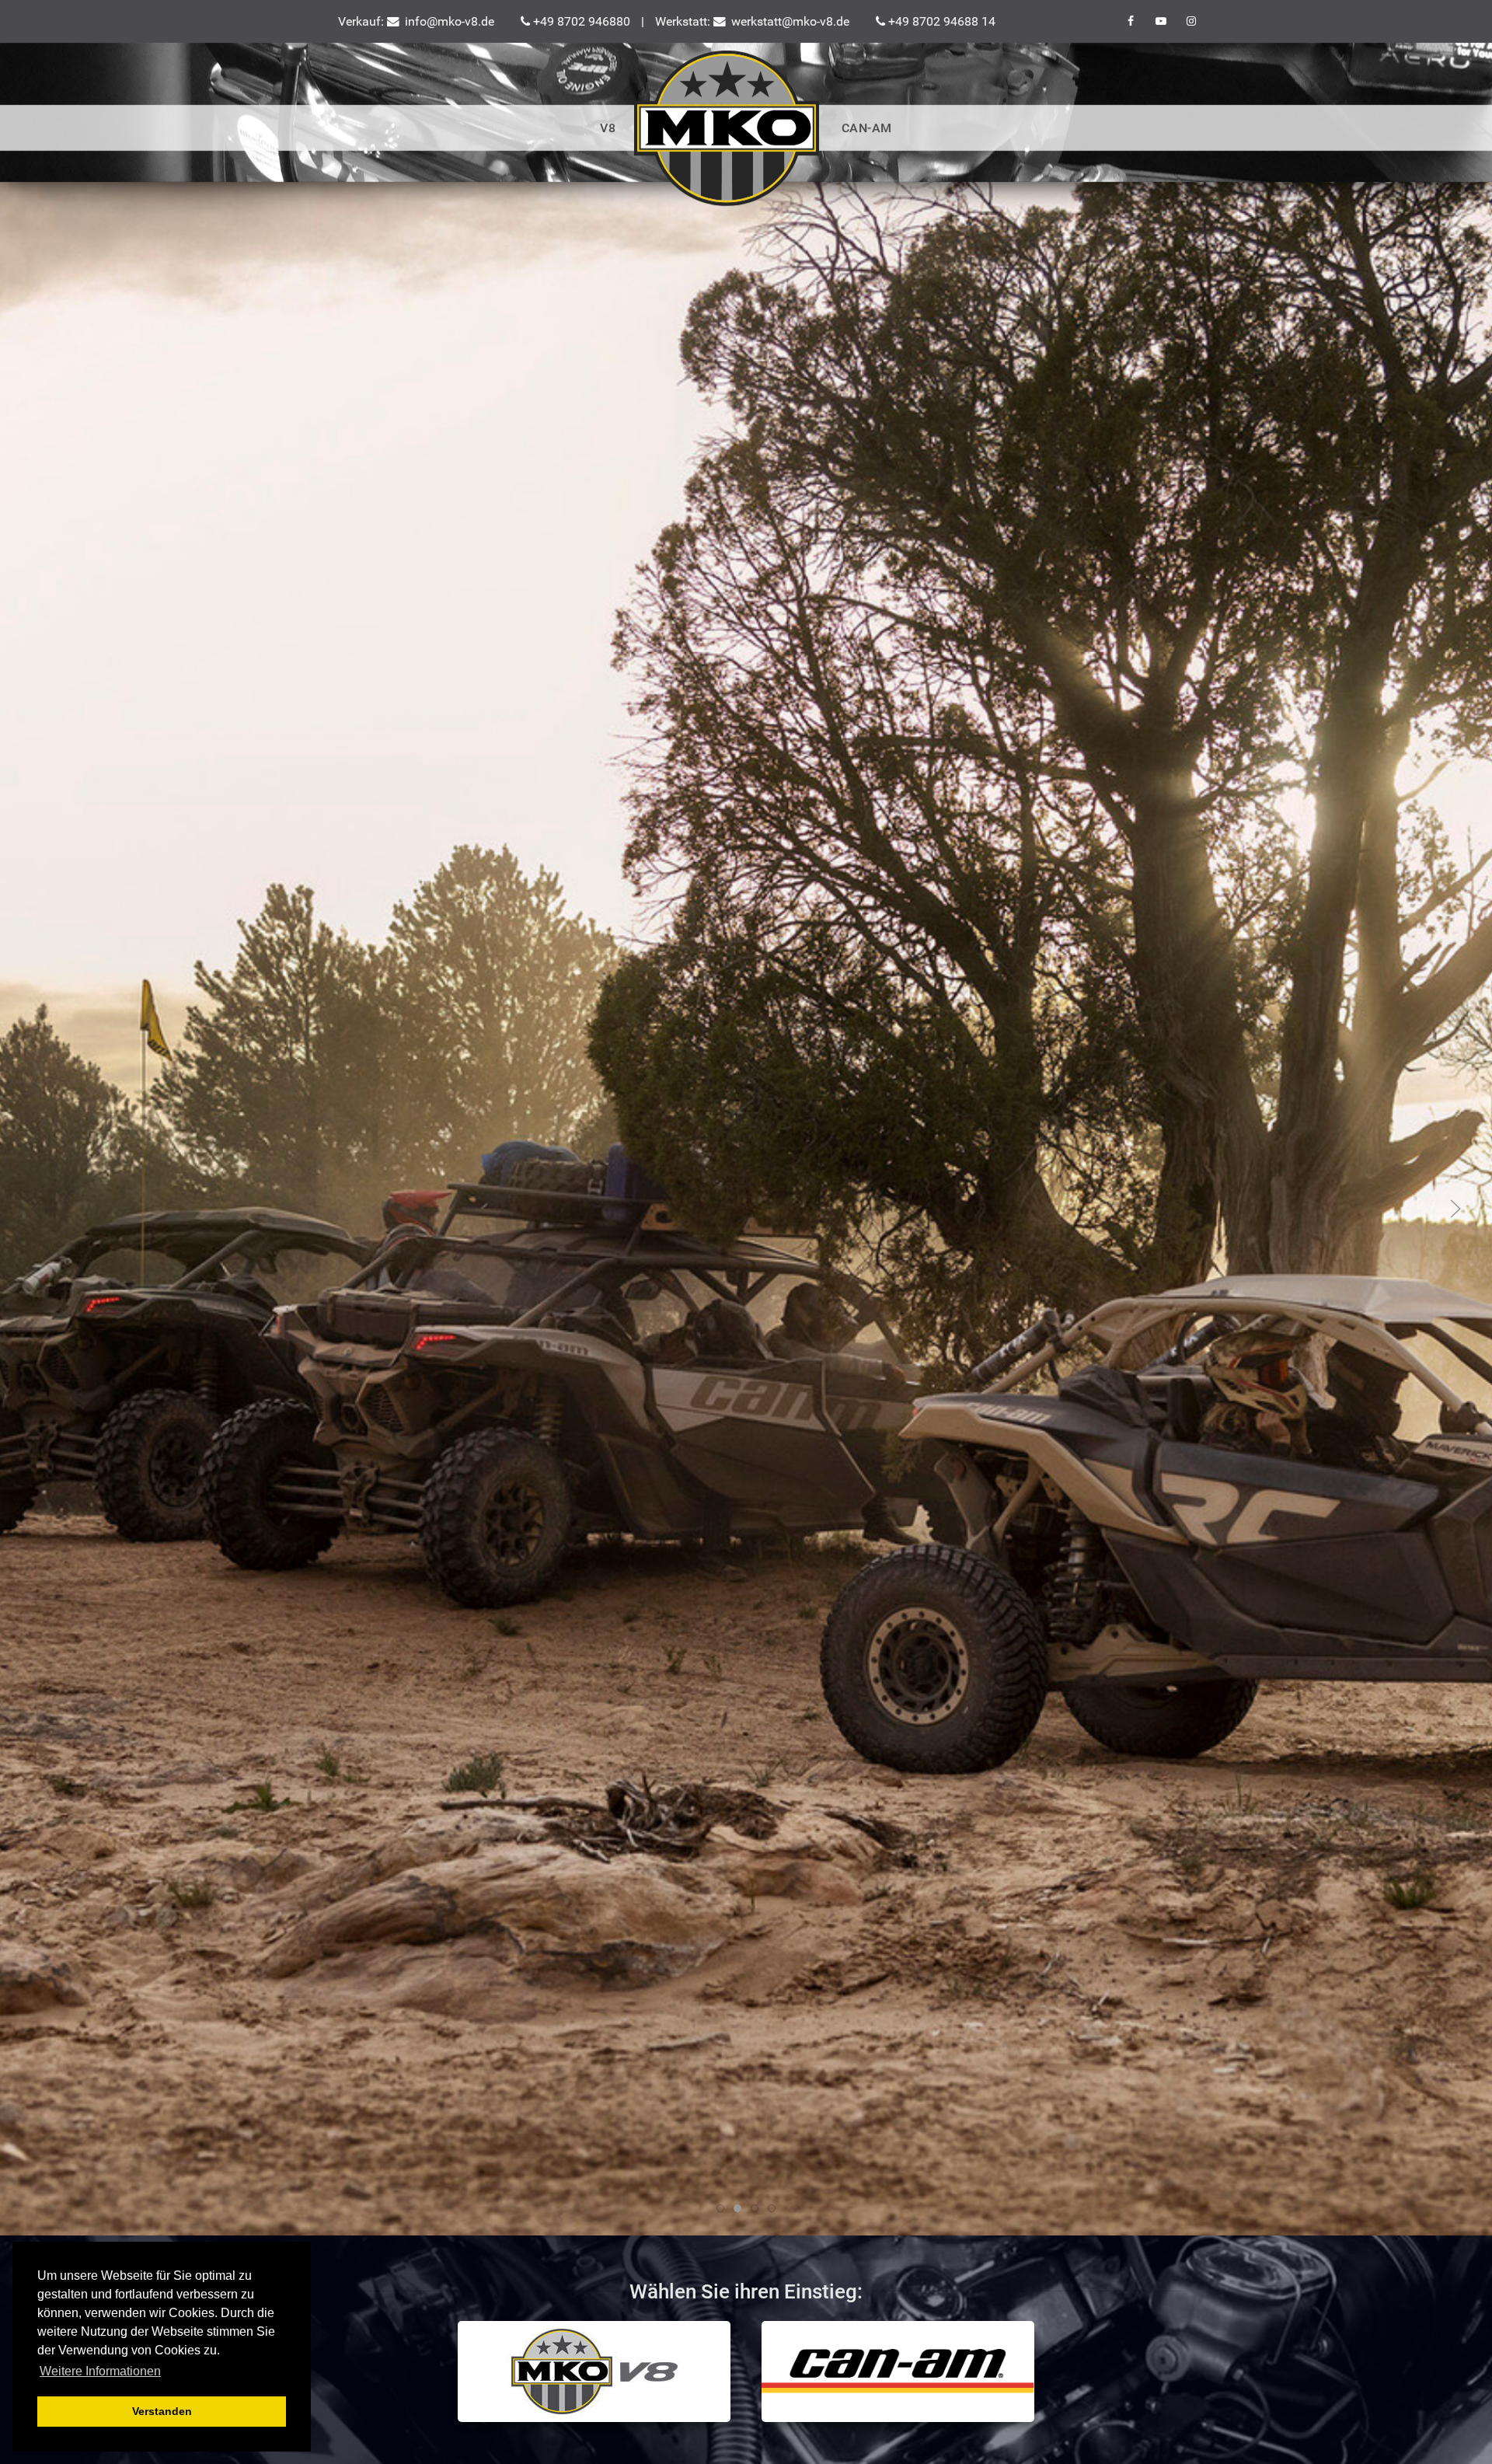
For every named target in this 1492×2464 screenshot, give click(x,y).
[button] (37, 1209)
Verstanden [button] (162, 2411)
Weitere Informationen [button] (100, 2371)
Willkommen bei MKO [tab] (724, 2210)
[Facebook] (1132, 21)
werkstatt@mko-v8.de (789, 21)
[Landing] (728, 128)
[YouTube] (1162, 21)
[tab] (737, 2208)
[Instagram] (1191, 21)
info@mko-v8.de (448, 21)
